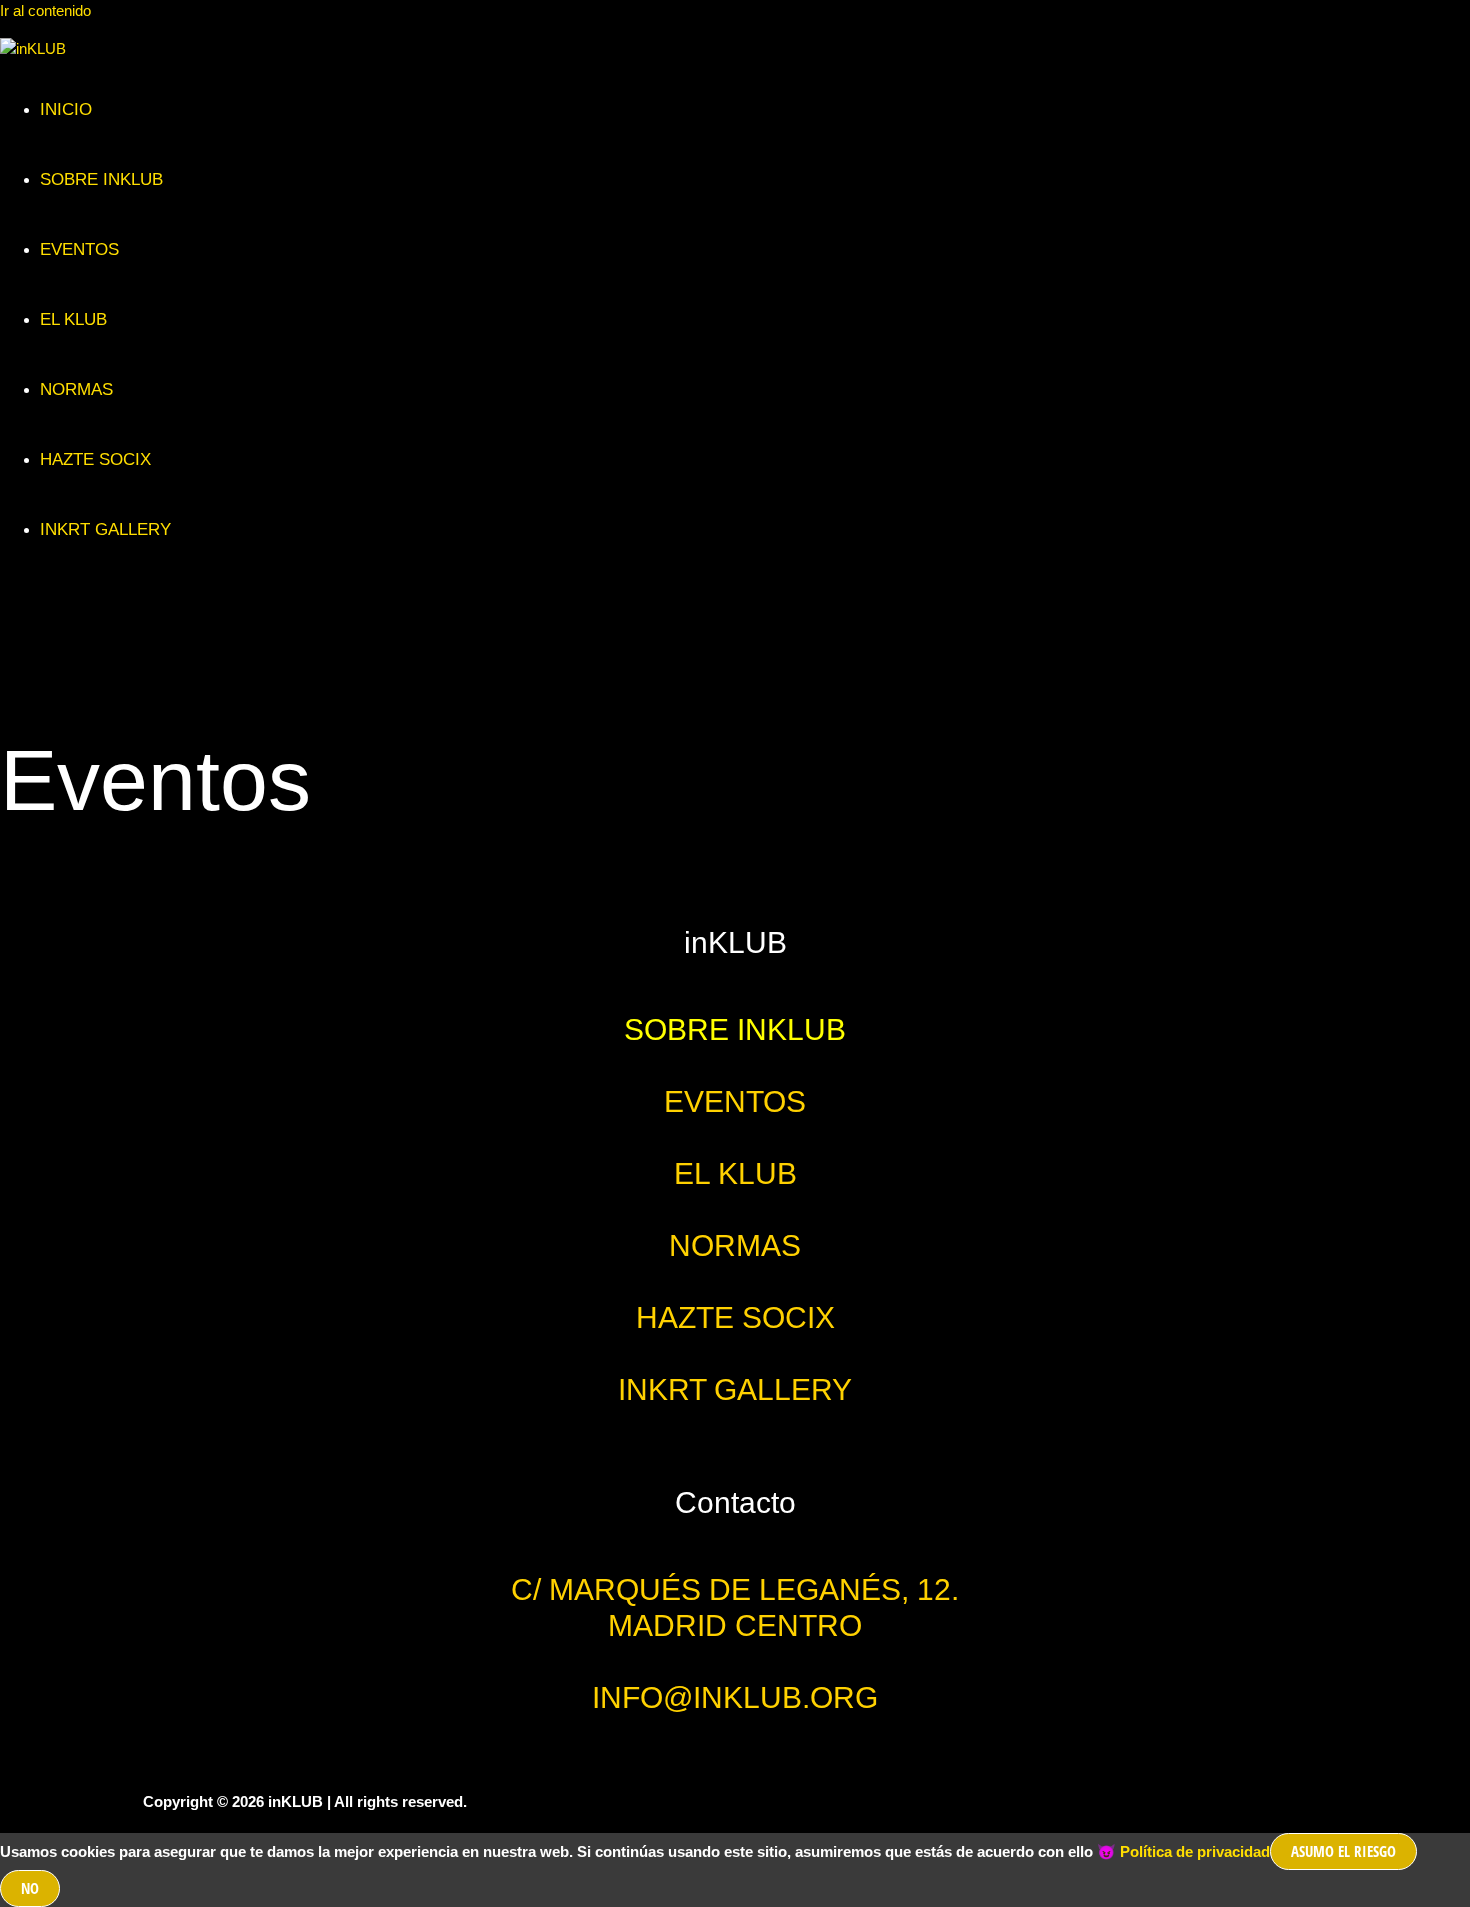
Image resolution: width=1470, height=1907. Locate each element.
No (30, 1888)
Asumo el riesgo (1343, 1851)
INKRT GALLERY (105, 529)
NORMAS (76, 389)
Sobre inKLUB (101, 179)
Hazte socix (95, 459)
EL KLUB (73, 319)
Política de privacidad (1195, 1851)
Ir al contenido (45, 10)
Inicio (66, 109)
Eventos (79, 249)
